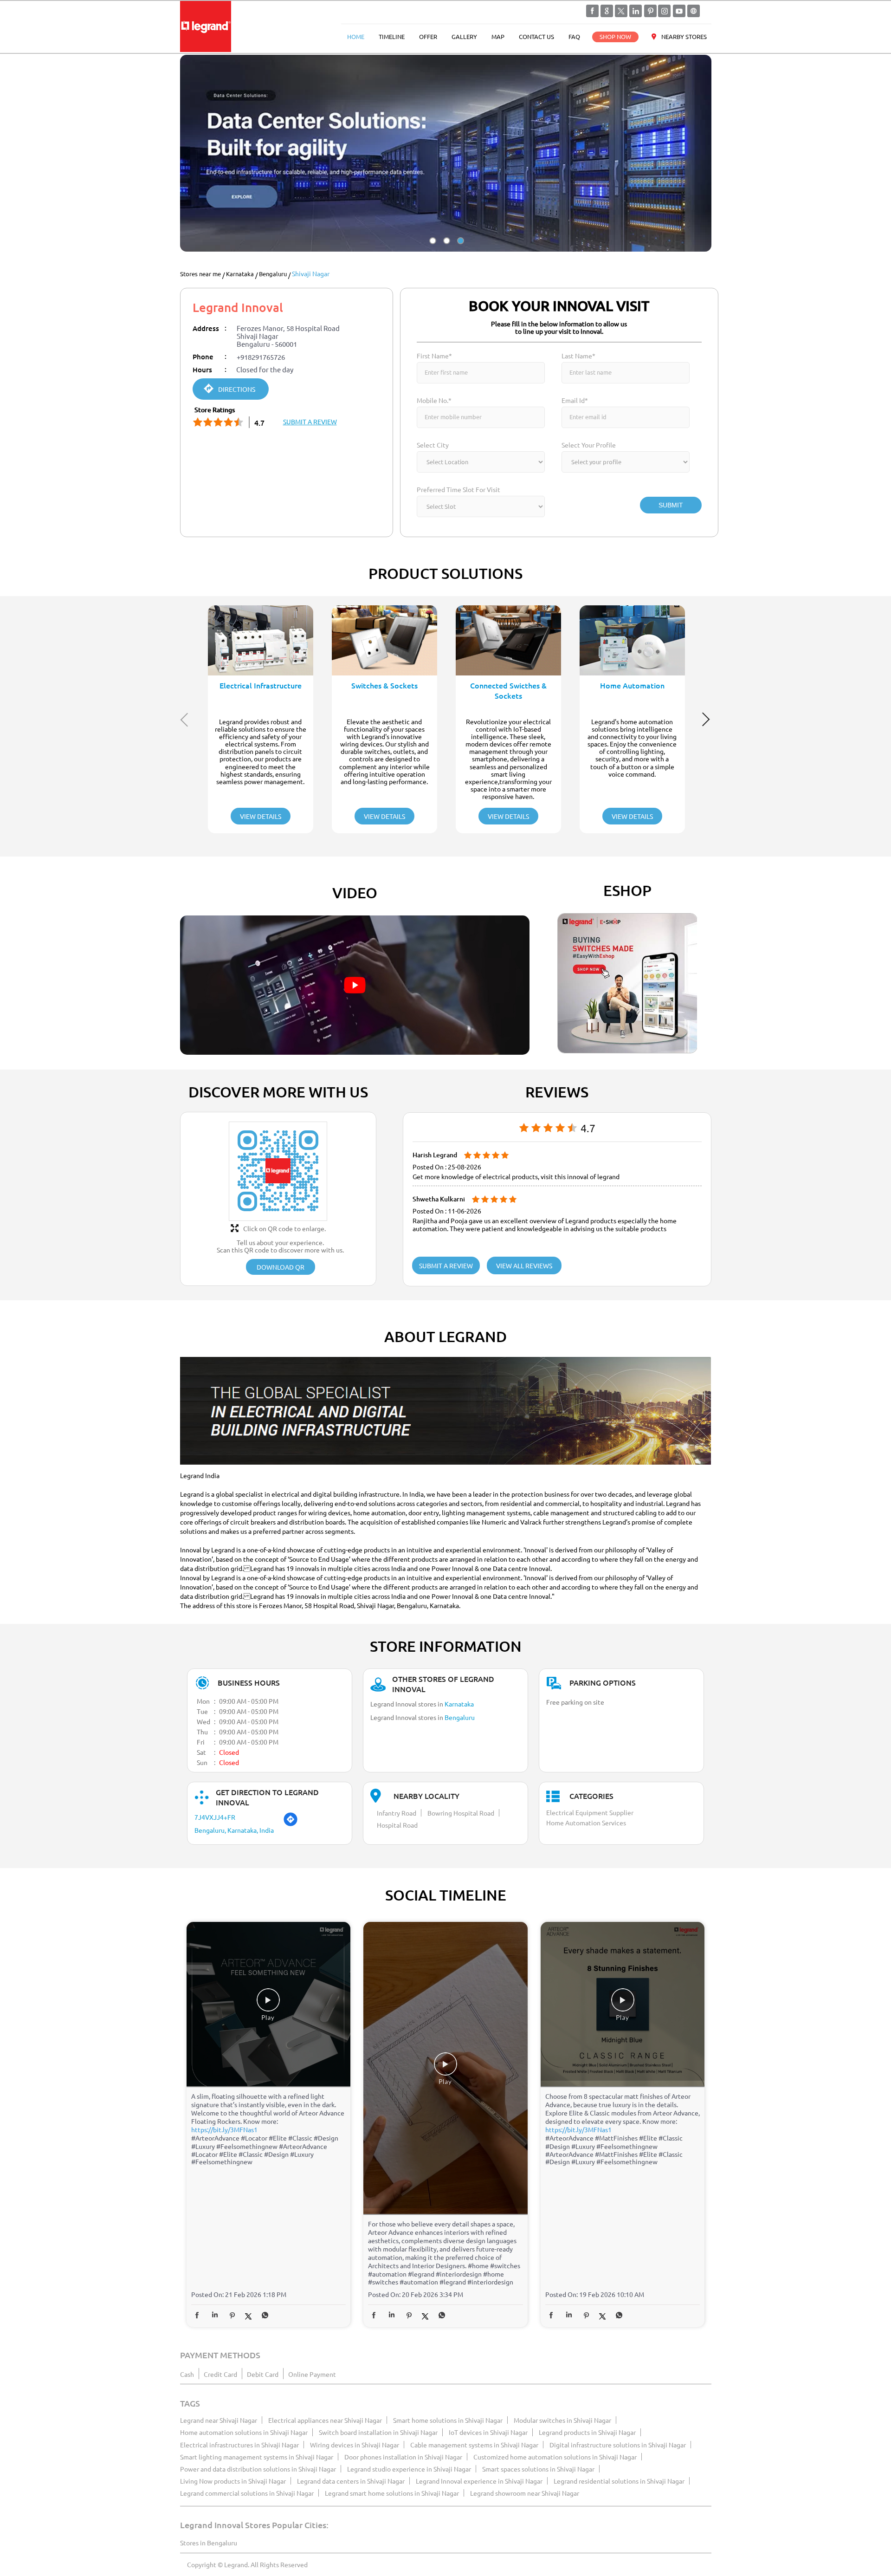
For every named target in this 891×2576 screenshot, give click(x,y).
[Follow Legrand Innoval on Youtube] (679, 11)
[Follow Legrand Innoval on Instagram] (665, 11)
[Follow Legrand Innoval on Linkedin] (636, 11)
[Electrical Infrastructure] (261, 640)
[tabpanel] (446, 153)
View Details (261, 816)
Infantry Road (397, 1813)
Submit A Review (310, 422)
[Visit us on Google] (607, 11)
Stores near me (200, 274)
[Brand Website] (693, 11)
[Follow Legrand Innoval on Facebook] (593, 11)
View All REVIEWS (524, 1265)
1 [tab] (432, 249)
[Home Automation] (632, 640)
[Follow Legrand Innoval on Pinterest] (650, 11)
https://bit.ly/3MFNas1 (224, 2129)
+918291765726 (261, 357)
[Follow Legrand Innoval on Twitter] (621, 11)
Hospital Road (397, 1825)
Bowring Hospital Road (461, 1813)
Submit (671, 505)
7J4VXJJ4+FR (215, 1817)
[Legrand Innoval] (206, 27)
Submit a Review (446, 1265)
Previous (185, 719)
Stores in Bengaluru (209, 2543)
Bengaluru (273, 274)
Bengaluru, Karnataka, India (234, 1830)
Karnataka (240, 274)
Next (707, 719)
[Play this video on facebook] (268, 2005)
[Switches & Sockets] (384, 640)
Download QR (281, 1267)
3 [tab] (459, 249)
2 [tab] (445, 249)
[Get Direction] (291, 1824)
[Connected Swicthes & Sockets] (508, 640)
